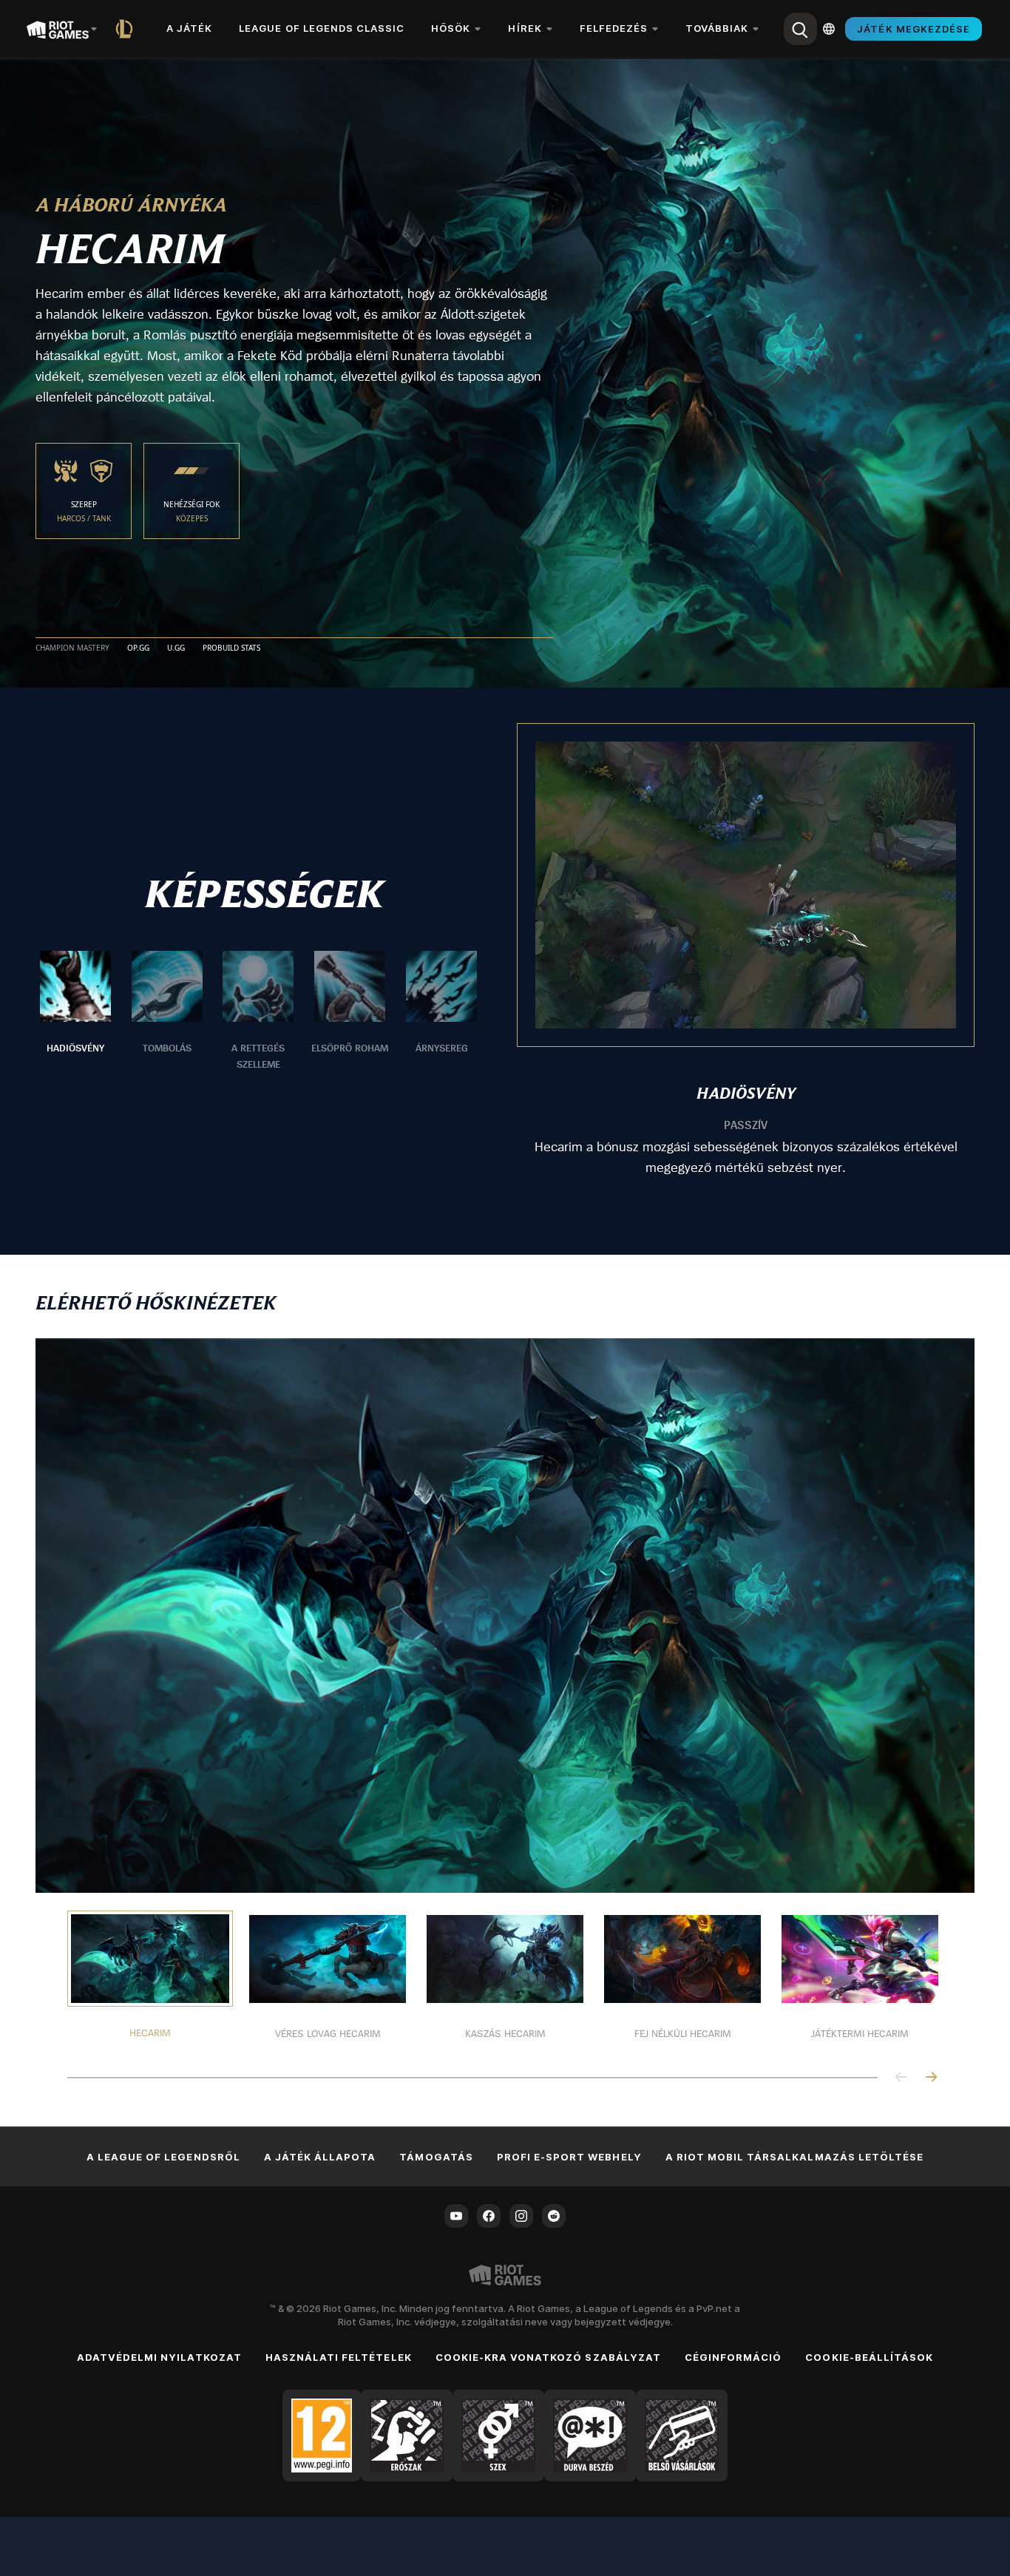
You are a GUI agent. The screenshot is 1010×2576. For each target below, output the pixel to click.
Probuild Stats (231, 648)
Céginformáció (733, 2357)
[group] (258, 1011)
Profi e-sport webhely (569, 2157)
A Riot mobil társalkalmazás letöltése (794, 2157)
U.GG (176, 648)
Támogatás (436, 2157)
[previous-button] (901, 2078)
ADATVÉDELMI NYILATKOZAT (159, 2357)
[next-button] (931, 2078)
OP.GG (138, 648)
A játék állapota (320, 2157)
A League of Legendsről (163, 2157)
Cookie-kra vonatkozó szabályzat (548, 2357)
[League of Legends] (127, 29)
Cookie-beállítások (869, 2357)
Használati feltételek (339, 2357)
